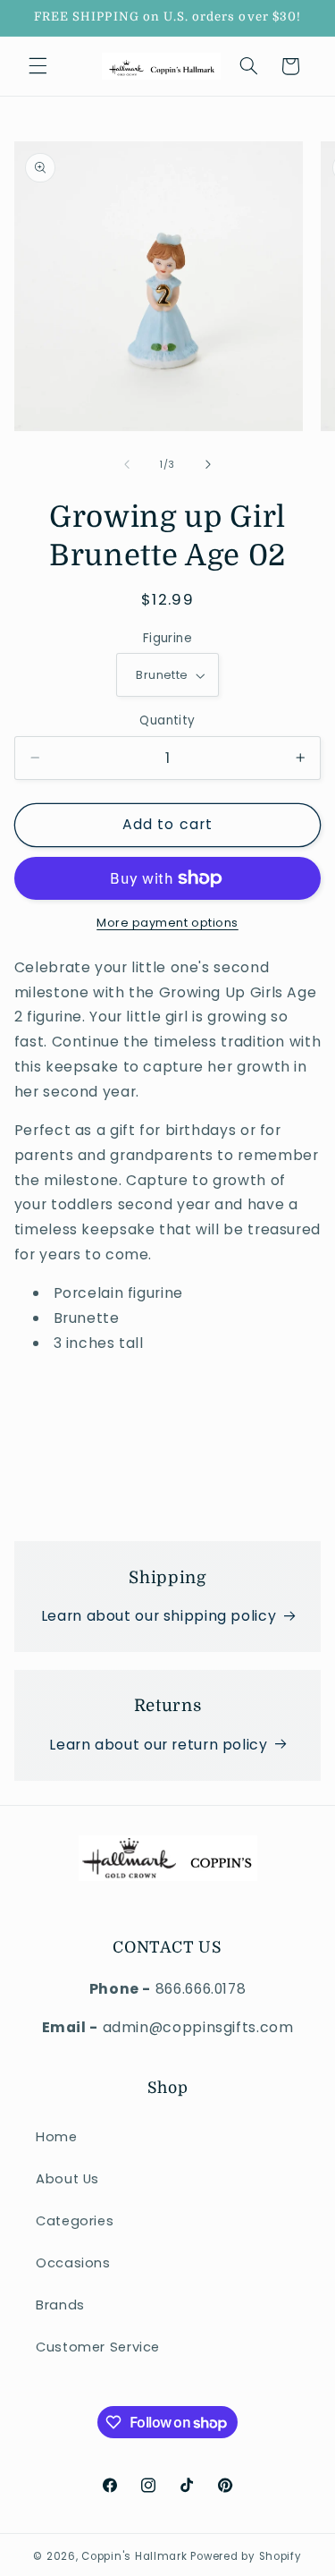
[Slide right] (208, 465)
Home (57, 2137)
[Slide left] (127, 465)
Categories (75, 2221)
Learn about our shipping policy (159, 1616)
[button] (38, 66)
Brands (60, 2305)
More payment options (167, 923)
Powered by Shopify (246, 2556)
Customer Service (98, 2347)
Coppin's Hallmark (134, 2556)
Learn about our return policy (158, 1745)
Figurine (167, 638)
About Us (67, 2179)
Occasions (73, 2263)
